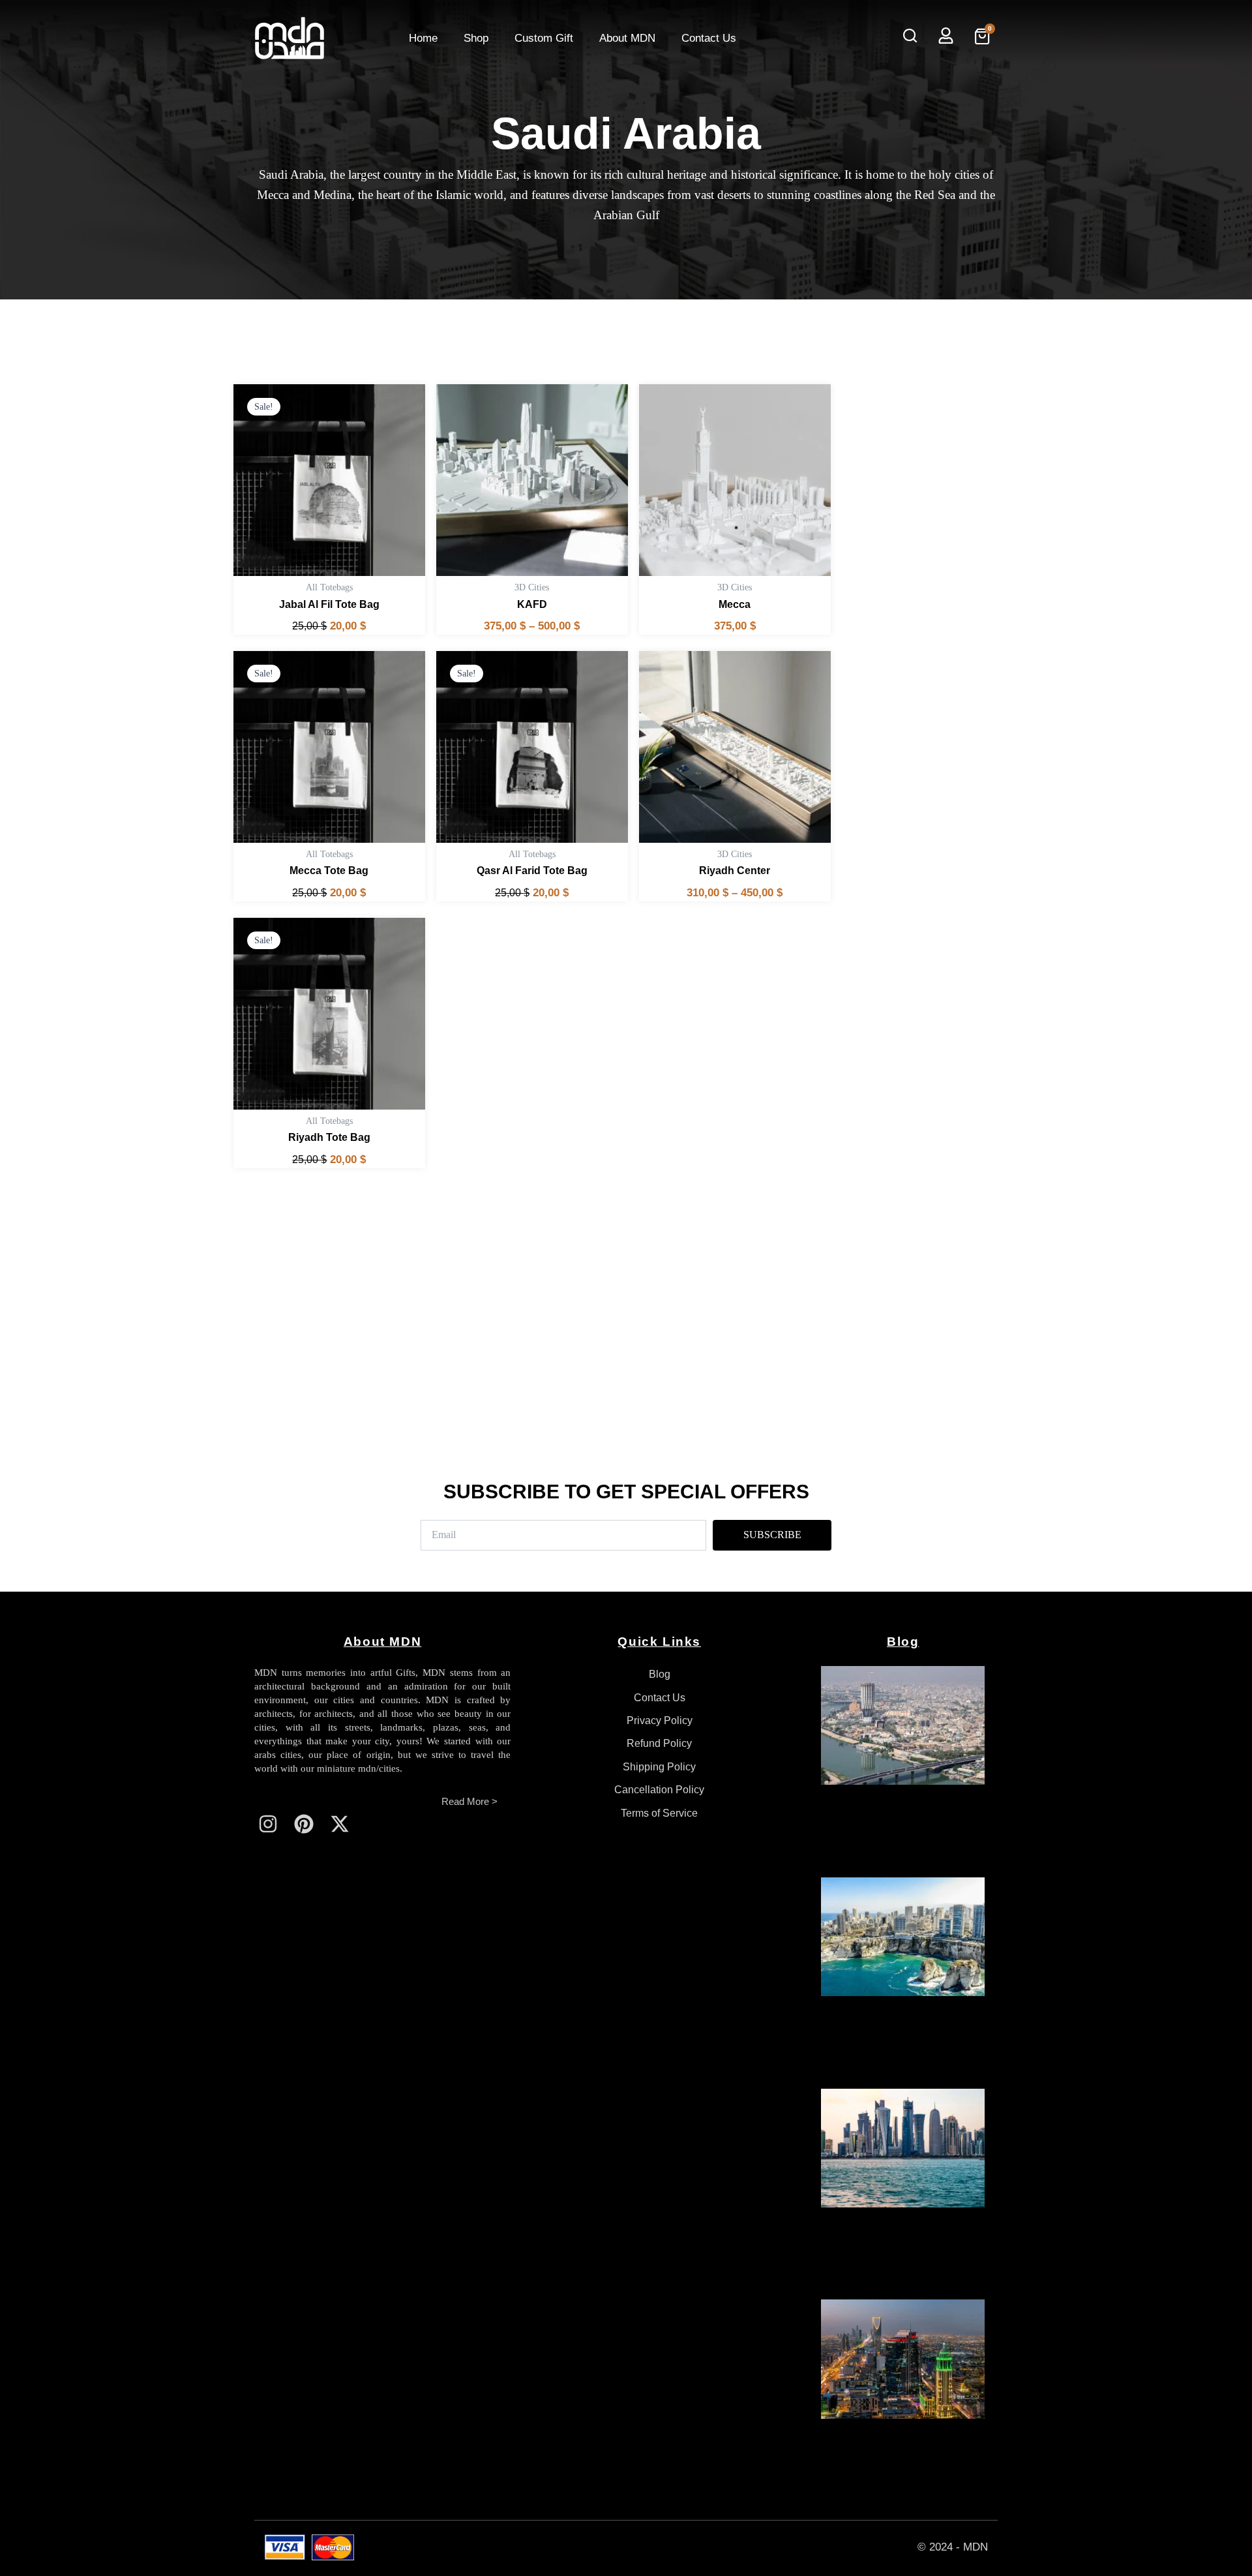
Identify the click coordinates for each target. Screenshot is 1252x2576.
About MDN (627, 38)
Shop (476, 38)
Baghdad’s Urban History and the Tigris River (895, 1830)
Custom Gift (544, 38)
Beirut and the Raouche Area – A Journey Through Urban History (901, 2042)
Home (423, 38)
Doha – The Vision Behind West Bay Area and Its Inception (897, 2253)
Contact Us (709, 38)
